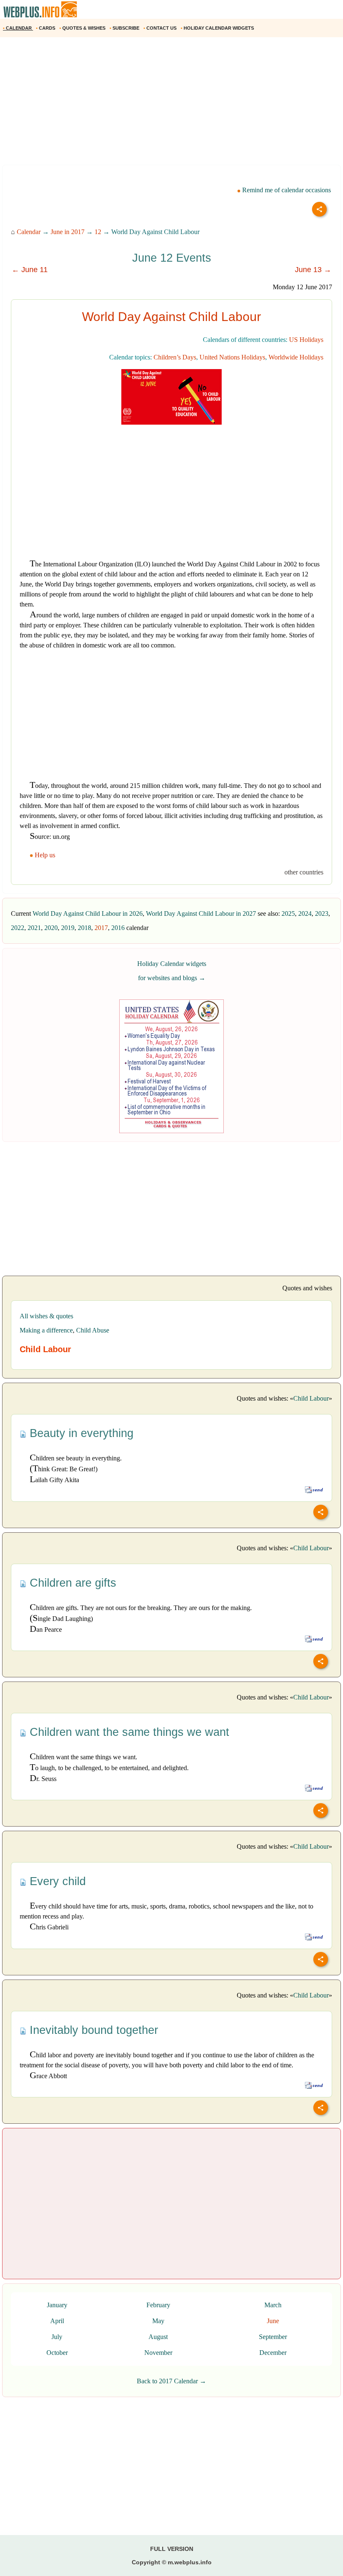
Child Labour (311, 1398)
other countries (304, 872)
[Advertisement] (171, 104)
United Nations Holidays (232, 357)
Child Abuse (93, 1330)
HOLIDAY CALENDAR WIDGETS (218, 28)
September (273, 2337)
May (158, 2321)
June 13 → (313, 270)
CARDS (46, 28)
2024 (305, 913)
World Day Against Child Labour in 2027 (201, 913)
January (57, 2305)
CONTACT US (161, 28)
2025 (288, 913)
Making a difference (46, 1330)
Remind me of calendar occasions (286, 190)
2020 (51, 928)
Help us (45, 855)
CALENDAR (18, 28)
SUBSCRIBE (125, 28)
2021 (34, 928)
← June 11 (30, 270)
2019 (68, 928)
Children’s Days (175, 357)
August (158, 2337)
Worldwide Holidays (296, 357)
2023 (322, 913)
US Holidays (306, 340)
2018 (84, 928)
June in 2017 (68, 232)
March (273, 2305)
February (158, 2305)
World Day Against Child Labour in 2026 (88, 913)
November (158, 2353)
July (57, 2337)
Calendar (29, 232)
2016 (118, 928)
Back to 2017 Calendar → (171, 2381)
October (57, 2353)
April (57, 2321)
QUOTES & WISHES (83, 28)
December (273, 2353)
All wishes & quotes (46, 1316)
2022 (18, 928)
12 (98, 232)
